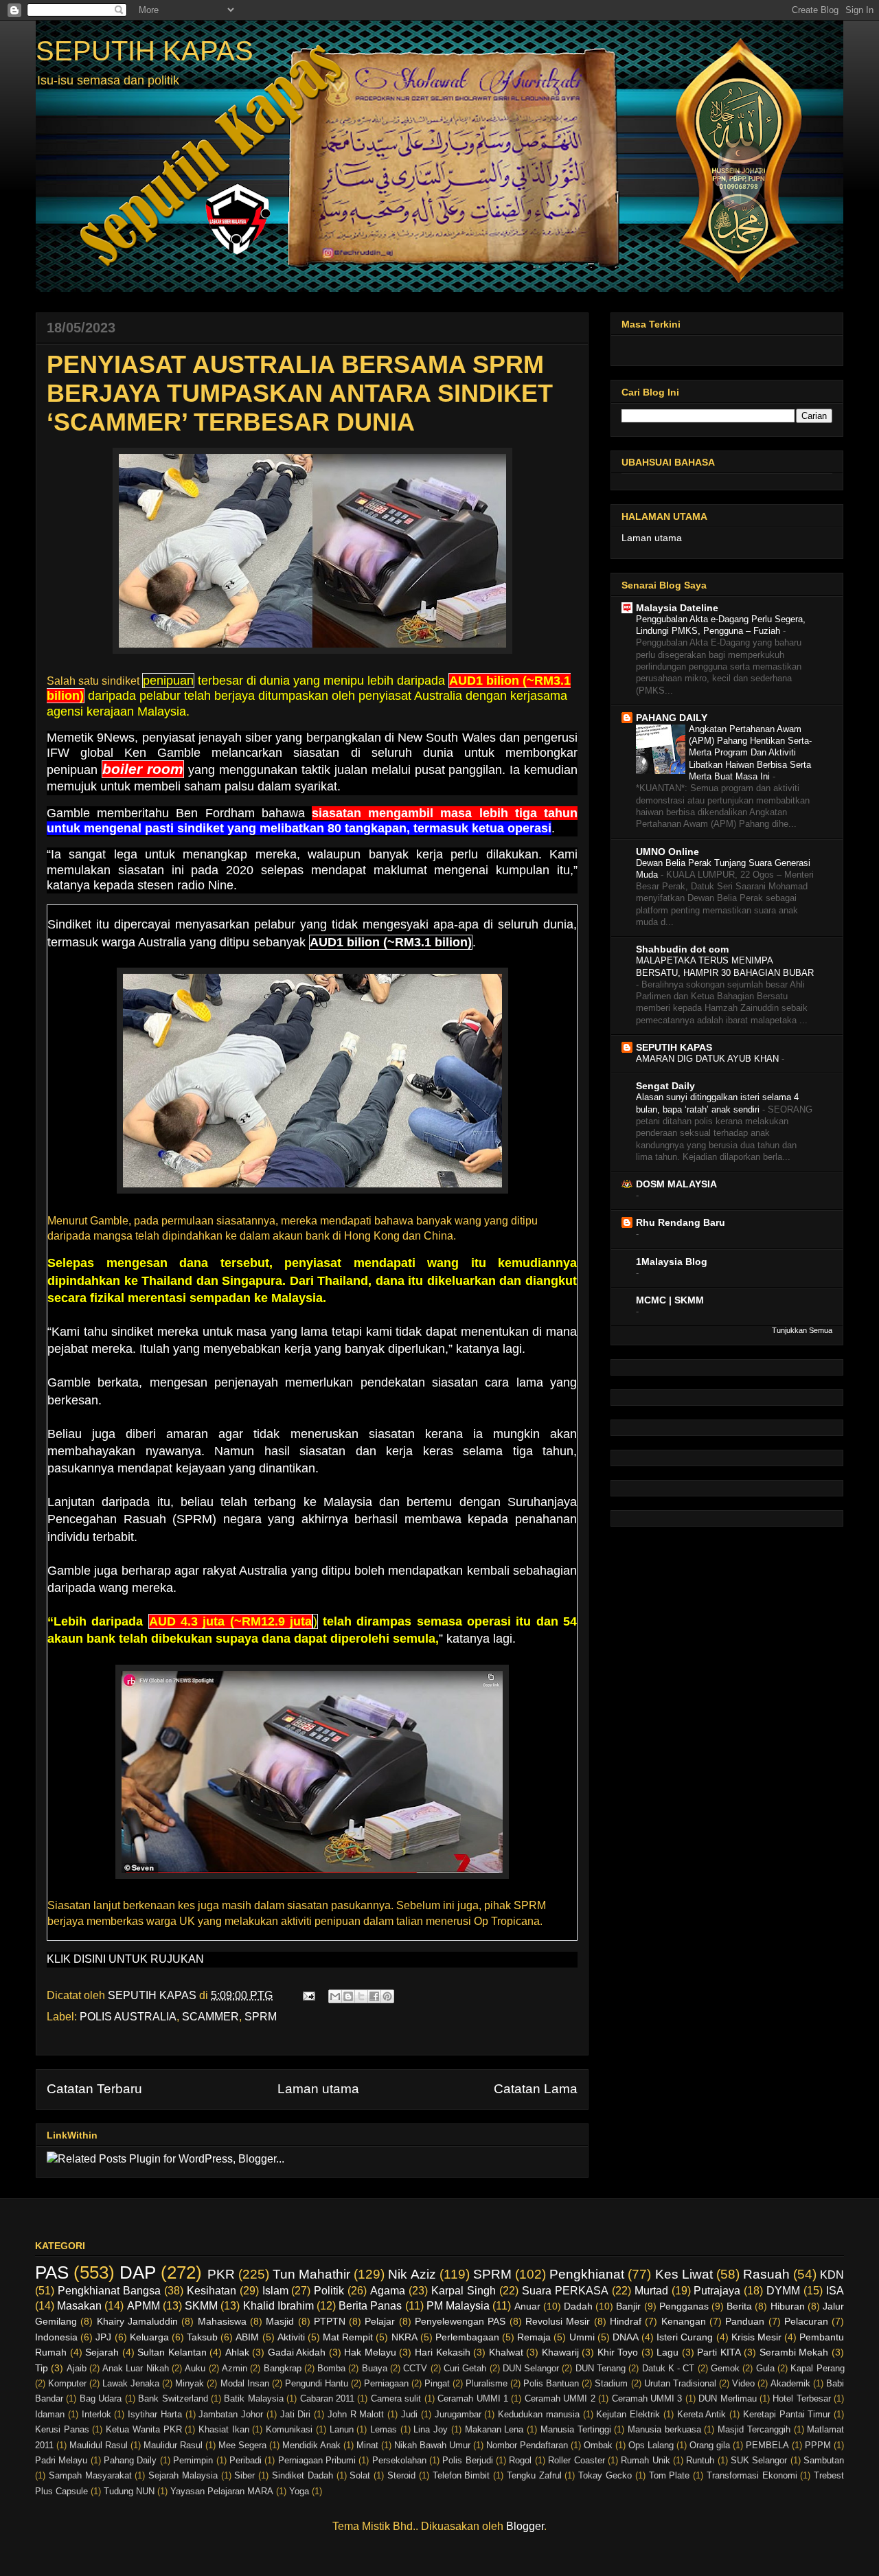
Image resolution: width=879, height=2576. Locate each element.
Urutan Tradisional (680, 2383)
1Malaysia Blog (672, 1262)
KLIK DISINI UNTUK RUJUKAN (125, 1959)
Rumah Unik (645, 2460)
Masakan (79, 2306)
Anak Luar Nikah (136, 2368)
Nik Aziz (412, 2274)
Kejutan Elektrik (628, 2414)
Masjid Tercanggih (754, 2429)
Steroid (401, 2475)
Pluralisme (487, 2383)
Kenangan (684, 2321)
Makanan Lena (494, 2429)
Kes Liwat (684, 2274)
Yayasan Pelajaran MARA (222, 2491)
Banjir (628, 2306)
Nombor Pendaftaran (527, 2445)
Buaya (375, 2368)
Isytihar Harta (155, 2414)
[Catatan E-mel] (308, 1995)
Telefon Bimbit (461, 2475)
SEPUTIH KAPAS (145, 51)
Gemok (725, 2368)
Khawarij (560, 2352)
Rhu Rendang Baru (681, 1222)
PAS (52, 2272)
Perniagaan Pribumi (317, 2460)
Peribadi (246, 2460)
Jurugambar (458, 2414)
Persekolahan (399, 2460)
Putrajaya (717, 2291)
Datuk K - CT (669, 2368)
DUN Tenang (601, 2368)
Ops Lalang (651, 2445)
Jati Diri (296, 2414)
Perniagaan (386, 2383)
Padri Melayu (61, 2460)
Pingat (437, 2383)
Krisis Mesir (756, 2337)
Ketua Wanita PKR (144, 2429)
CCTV (415, 2368)
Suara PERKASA (565, 2291)
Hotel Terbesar (801, 2398)
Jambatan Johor (231, 2414)
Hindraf (626, 2321)
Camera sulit (396, 2398)
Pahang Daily (130, 2460)
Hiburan (788, 2306)
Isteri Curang (685, 2337)
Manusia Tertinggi (576, 2429)
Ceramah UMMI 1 (473, 2398)
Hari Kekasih (443, 2352)
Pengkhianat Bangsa (109, 2291)
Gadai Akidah (297, 2352)
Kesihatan (212, 2291)
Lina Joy (431, 2429)
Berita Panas (370, 2306)
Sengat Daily (665, 1086)
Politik (329, 2291)
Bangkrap (283, 2368)
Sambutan (824, 2460)
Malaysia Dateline (677, 608)
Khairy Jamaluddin (137, 2321)
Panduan (745, 2321)
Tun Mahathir (311, 2274)
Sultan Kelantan (172, 2352)
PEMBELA (767, 2445)
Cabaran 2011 (327, 2398)
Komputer (67, 2383)
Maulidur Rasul (173, 2445)
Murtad (651, 2291)
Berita (739, 2306)
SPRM (261, 2017)
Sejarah (102, 2352)
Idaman (50, 2414)
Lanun (342, 2429)
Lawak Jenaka (131, 2383)
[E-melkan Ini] (335, 1996)
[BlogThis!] (348, 1996)
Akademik (790, 2383)
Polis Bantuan (551, 2383)
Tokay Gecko (605, 2475)
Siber (244, 2475)
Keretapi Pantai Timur (787, 2414)
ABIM (247, 2337)
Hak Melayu (370, 2352)
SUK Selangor (759, 2460)
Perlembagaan (467, 2337)
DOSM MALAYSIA (676, 1184)
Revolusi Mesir (558, 2321)
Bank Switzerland (173, 2398)
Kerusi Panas (62, 2429)
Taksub (202, 2337)
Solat (360, 2475)
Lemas (384, 2429)
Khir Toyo (618, 2352)
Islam (275, 2291)
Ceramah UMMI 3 (647, 2398)
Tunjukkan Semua (802, 1330)
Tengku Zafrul (534, 2475)
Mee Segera (242, 2445)
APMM (144, 2306)
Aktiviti (291, 2337)
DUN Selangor (531, 2368)
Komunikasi (289, 2429)
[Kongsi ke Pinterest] (387, 1996)
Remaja (534, 2337)
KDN (832, 2275)
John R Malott (356, 2414)
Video (743, 2383)
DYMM (783, 2291)
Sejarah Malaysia (183, 2475)
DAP (138, 2272)
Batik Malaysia (253, 2398)
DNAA (626, 2337)
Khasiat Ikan (224, 2429)
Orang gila (710, 2445)
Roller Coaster (576, 2460)
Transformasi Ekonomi (752, 2475)
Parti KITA (719, 2352)
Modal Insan (245, 2383)
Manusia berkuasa (664, 2429)
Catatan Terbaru (94, 2089)
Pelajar (380, 2321)
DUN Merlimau (727, 2398)
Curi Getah (465, 2368)
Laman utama (318, 2089)
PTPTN (330, 2321)
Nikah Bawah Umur (432, 2445)
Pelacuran (806, 2321)
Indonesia (56, 2337)
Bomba (331, 2368)
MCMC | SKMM (670, 1300)
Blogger (525, 2526)
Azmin (235, 2368)
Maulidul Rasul (99, 2445)
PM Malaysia (458, 2306)
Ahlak (237, 2352)
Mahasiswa (222, 2321)
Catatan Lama (536, 2089)
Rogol (520, 2460)
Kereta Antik (702, 2414)
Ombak (598, 2445)
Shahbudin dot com (682, 949)
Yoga (299, 2491)
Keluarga (149, 2337)
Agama (388, 2291)
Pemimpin (193, 2460)
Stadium (611, 2383)
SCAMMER (210, 2017)
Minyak (190, 2383)
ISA (835, 2291)
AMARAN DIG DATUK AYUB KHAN (709, 1059)
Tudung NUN (129, 2491)
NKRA (404, 2337)
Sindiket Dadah (302, 2475)
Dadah (578, 2306)
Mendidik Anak (311, 2445)
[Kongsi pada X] (361, 1996)
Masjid (280, 2321)
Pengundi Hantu (317, 2383)
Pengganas (684, 2306)
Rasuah (766, 2274)
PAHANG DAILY (672, 718)
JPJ (103, 2337)
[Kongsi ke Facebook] (374, 1996)
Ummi (582, 2337)
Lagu (667, 2352)
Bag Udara (101, 2398)
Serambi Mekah (794, 2352)
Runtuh (700, 2460)
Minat (367, 2445)
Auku (195, 2368)
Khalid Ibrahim (278, 2306)
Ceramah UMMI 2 (560, 2398)
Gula (765, 2368)
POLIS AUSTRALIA (128, 2017)
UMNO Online (667, 852)
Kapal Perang (817, 2368)
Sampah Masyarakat (90, 2475)
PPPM (818, 2445)
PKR (221, 2274)
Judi (409, 2414)
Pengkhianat (587, 2274)
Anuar (527, 2306)
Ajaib (77, 2368)
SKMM (201, 2306)
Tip (42, 2368)
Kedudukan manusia (539, 2414)
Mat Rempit (348, 2337)
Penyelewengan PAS (460, 2321)
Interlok (96, 2414)
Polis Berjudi (467, 2460)
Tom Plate (670, 2475)
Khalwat (506, 2352)
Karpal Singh (464, 2291)
